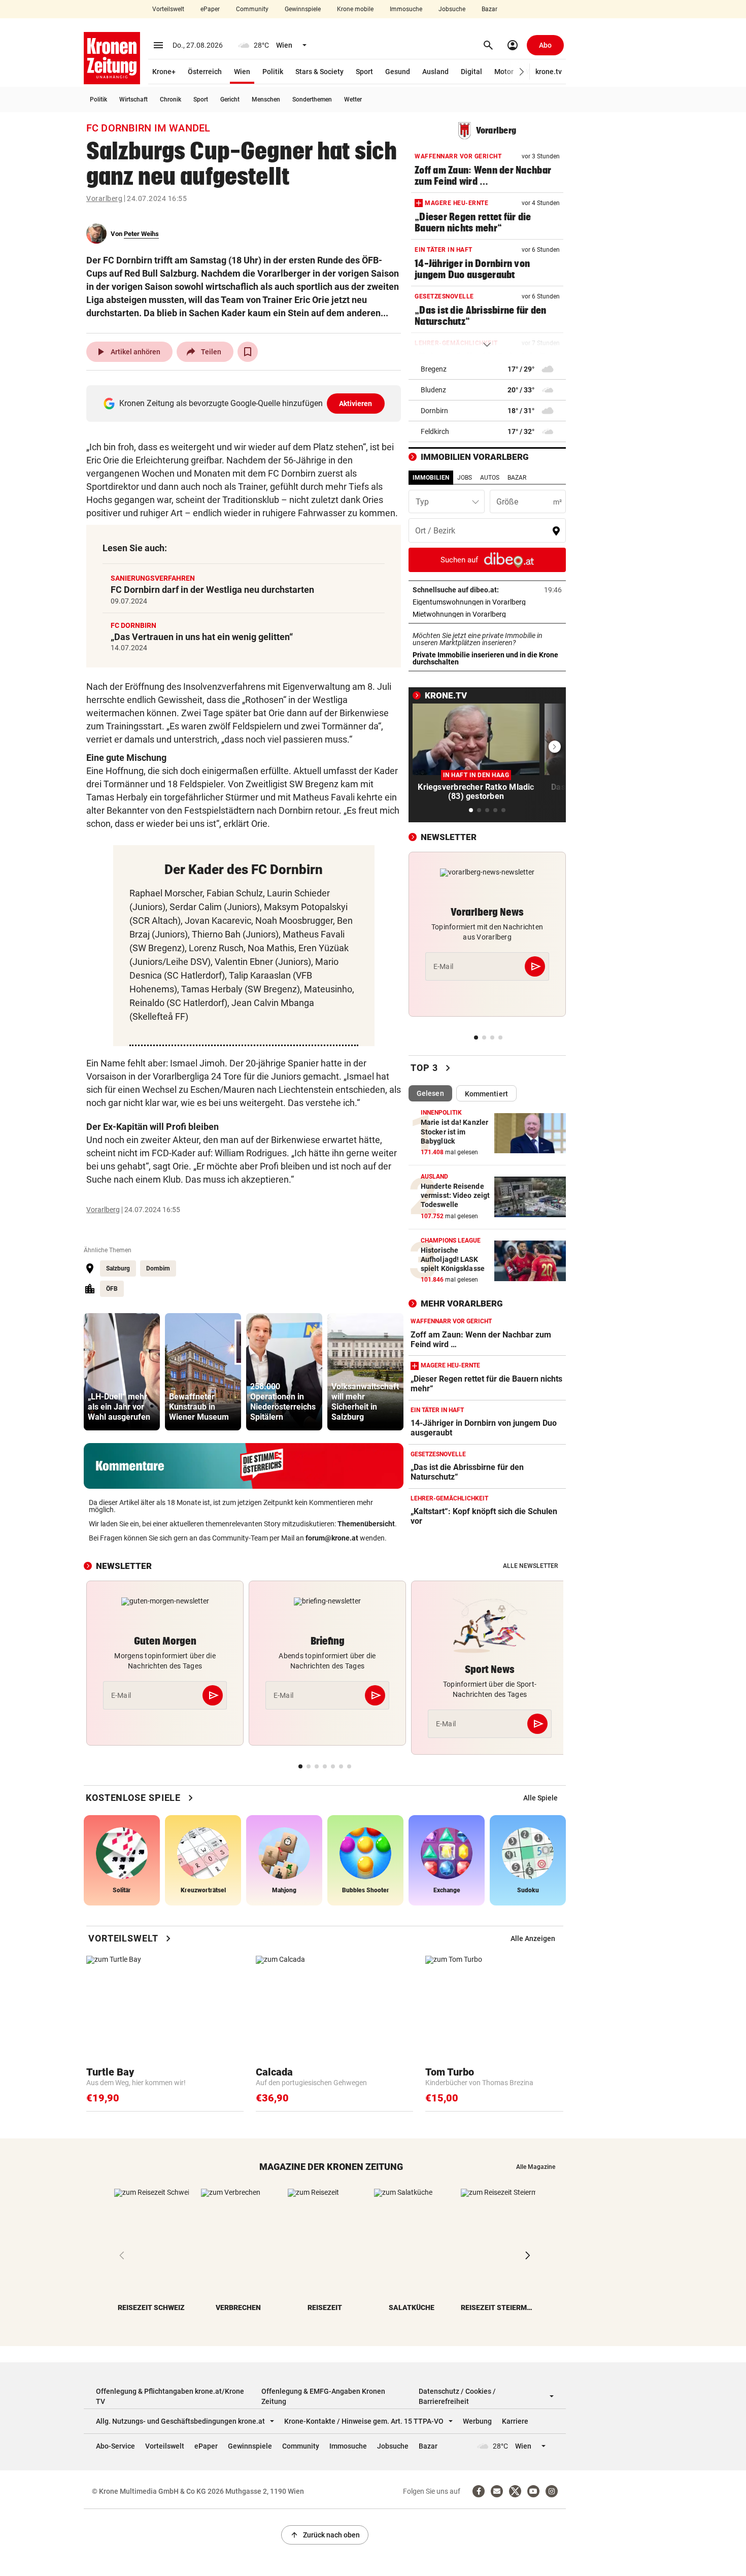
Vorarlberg (104, 198)
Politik (273, 72)
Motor (504, 72)
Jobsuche (452, 9)
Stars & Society (319, 72)
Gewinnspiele (303, 9)
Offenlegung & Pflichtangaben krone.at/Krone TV (170, 2396)
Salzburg (118, 1268)
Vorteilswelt (168, 9)
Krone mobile (355, 9)
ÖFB (112, 1289)
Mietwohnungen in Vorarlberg (487, 614)
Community (252, 9)
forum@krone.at (332, 1538)
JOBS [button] (465, 478)
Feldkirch (435, 431)
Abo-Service (115, 2446)
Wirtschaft (133, 99)
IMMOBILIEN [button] (431, 478)
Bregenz (434, 369)
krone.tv (549, 72)
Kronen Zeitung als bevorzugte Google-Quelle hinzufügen (246, 403)
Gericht (230, 99)
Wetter (353, 99)
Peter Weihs (141, 234)
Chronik (171, 99)
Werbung (477, 2421)
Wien (242, 72)
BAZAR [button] (517, 478)
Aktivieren (356, 404)
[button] (522, 72)
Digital (471, 72)
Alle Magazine (536, 2167)
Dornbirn (158, 1268)
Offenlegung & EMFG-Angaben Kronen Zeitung (323, 2396)
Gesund (398, 72)
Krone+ (164, 72)
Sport (364, 72)
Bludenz (433, 390)
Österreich (205, 72)
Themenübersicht (366, 1524)
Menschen (266, 99)
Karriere (515, 2421)
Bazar (489, 9)
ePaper (210, 9)
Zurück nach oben (325, 2535)
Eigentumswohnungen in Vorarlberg (487, 602)
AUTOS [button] (490, 478)
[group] (122, 1372)
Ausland (435, 72)
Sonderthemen (312, 99)
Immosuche (406, 9)
